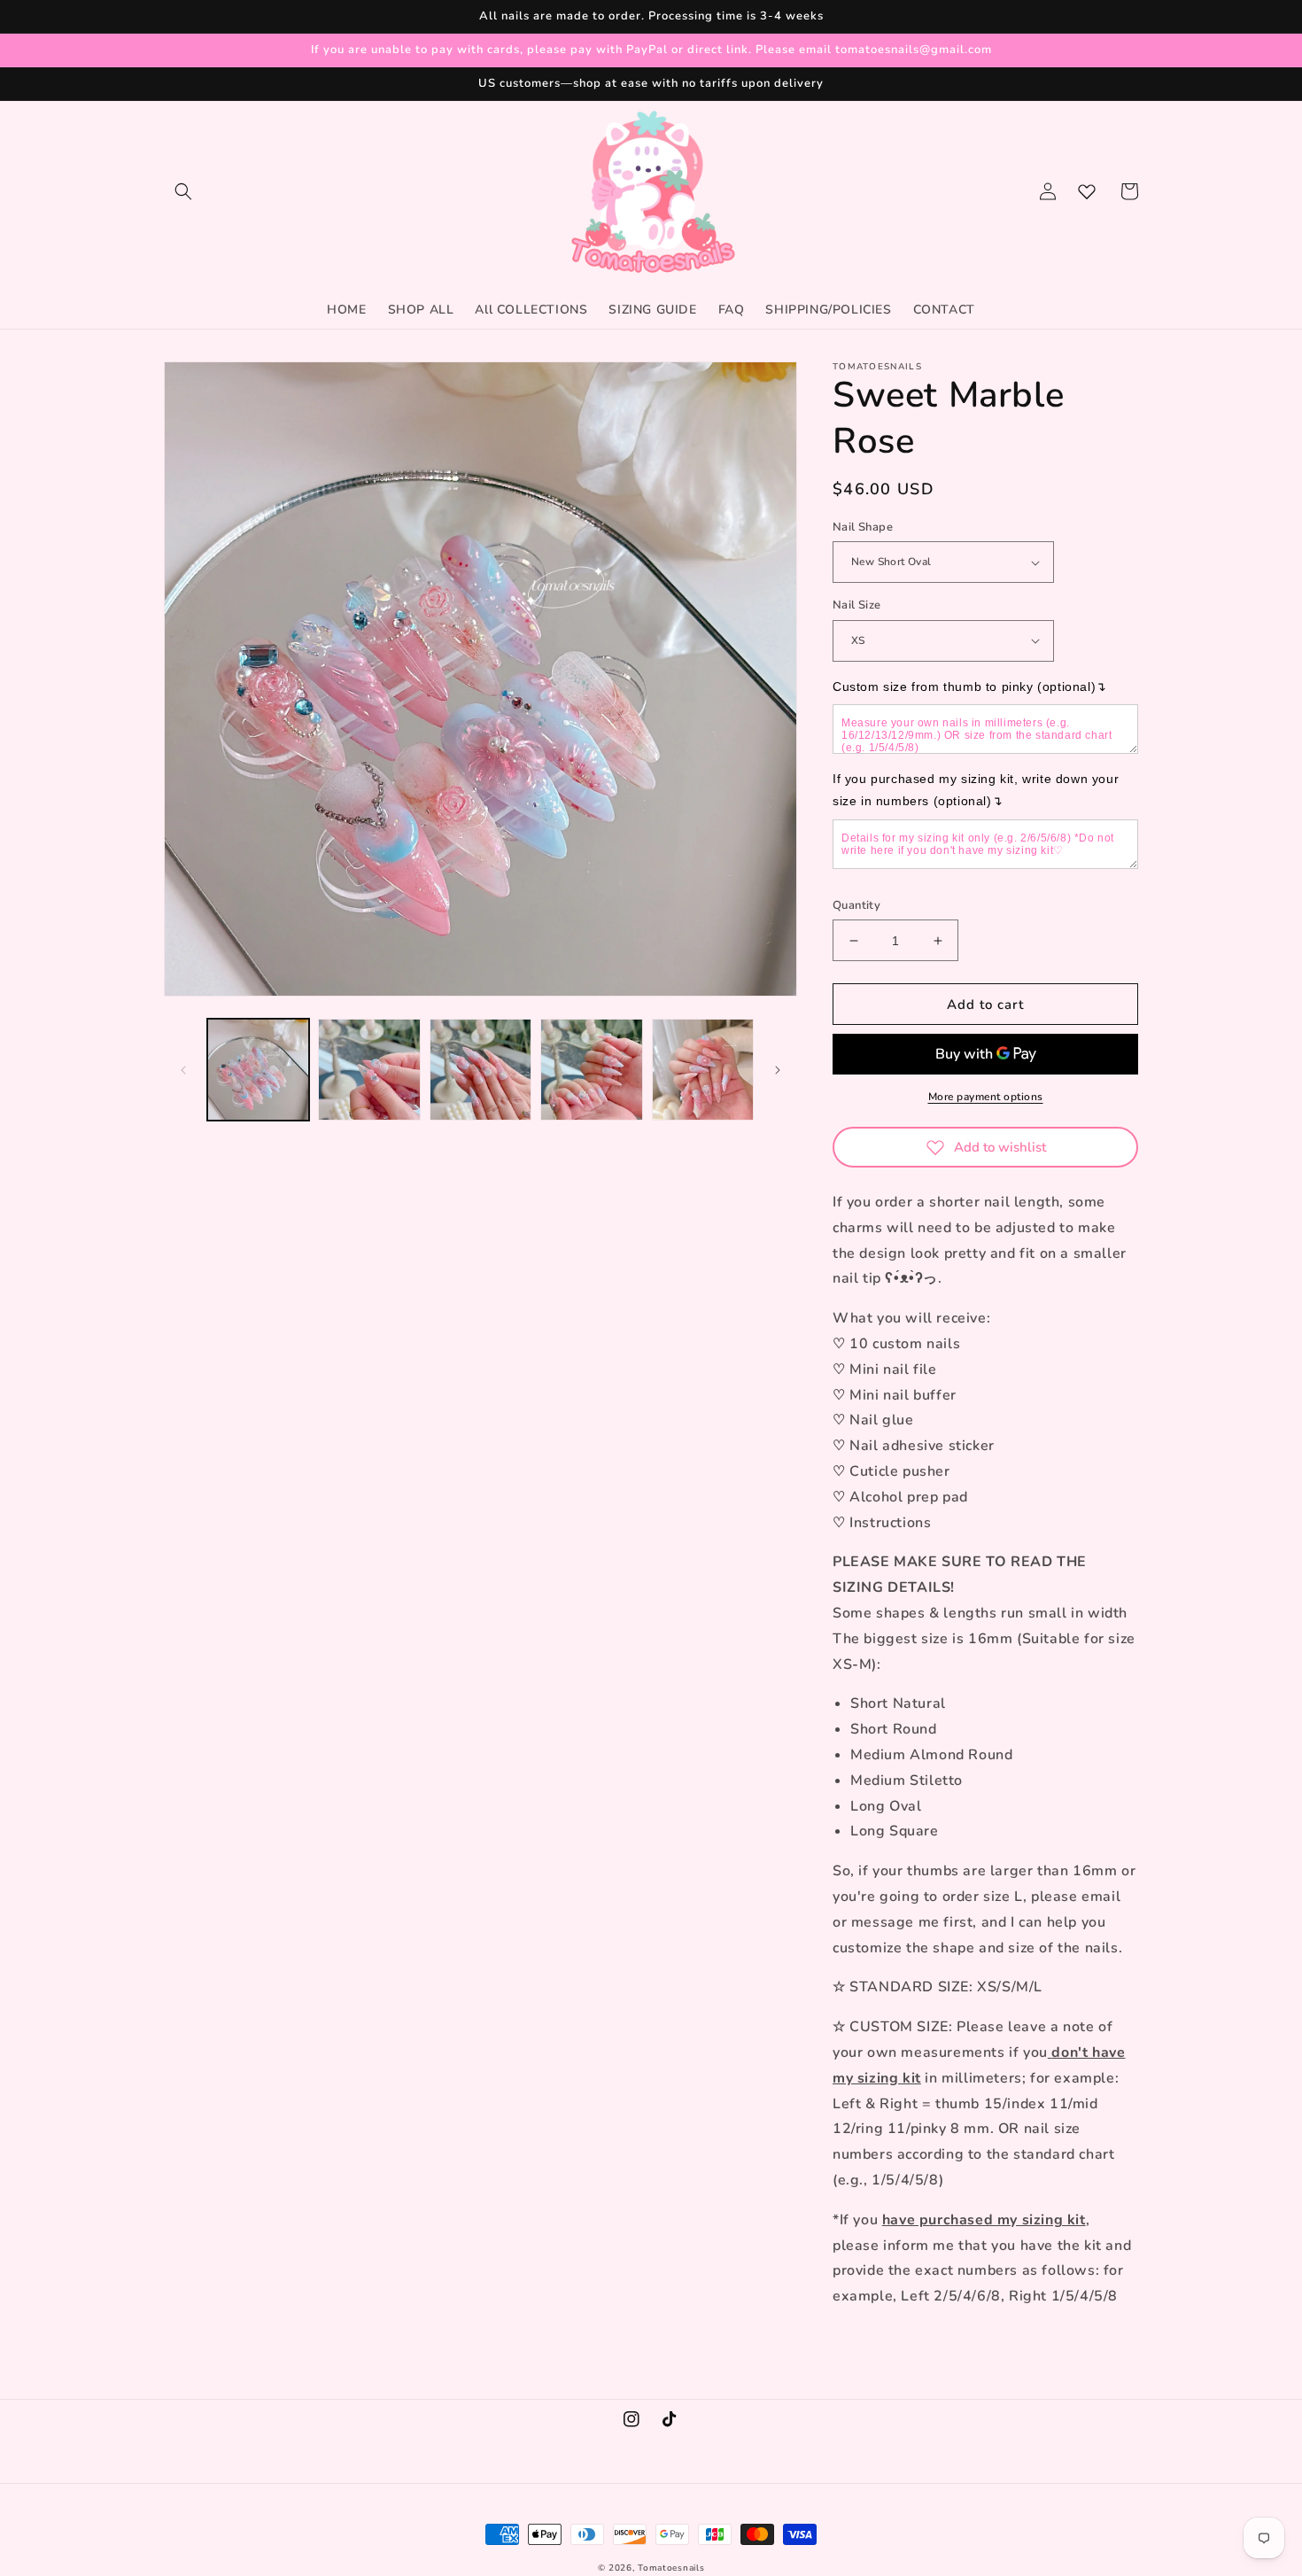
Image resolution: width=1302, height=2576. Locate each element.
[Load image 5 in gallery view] (703, 1070)
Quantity (856, 905)
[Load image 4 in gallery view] (591, 1070)
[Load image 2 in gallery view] (369, 1070)
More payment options (986, 1097)
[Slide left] (183, 1070)
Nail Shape (863, 527)
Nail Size (857, 605)
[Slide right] (778, 1070)
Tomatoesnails (671, 2568)
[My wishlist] (1087, 191)
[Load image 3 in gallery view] (480, 1070)
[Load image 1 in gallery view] (258, 1070)
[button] (183, 191)
